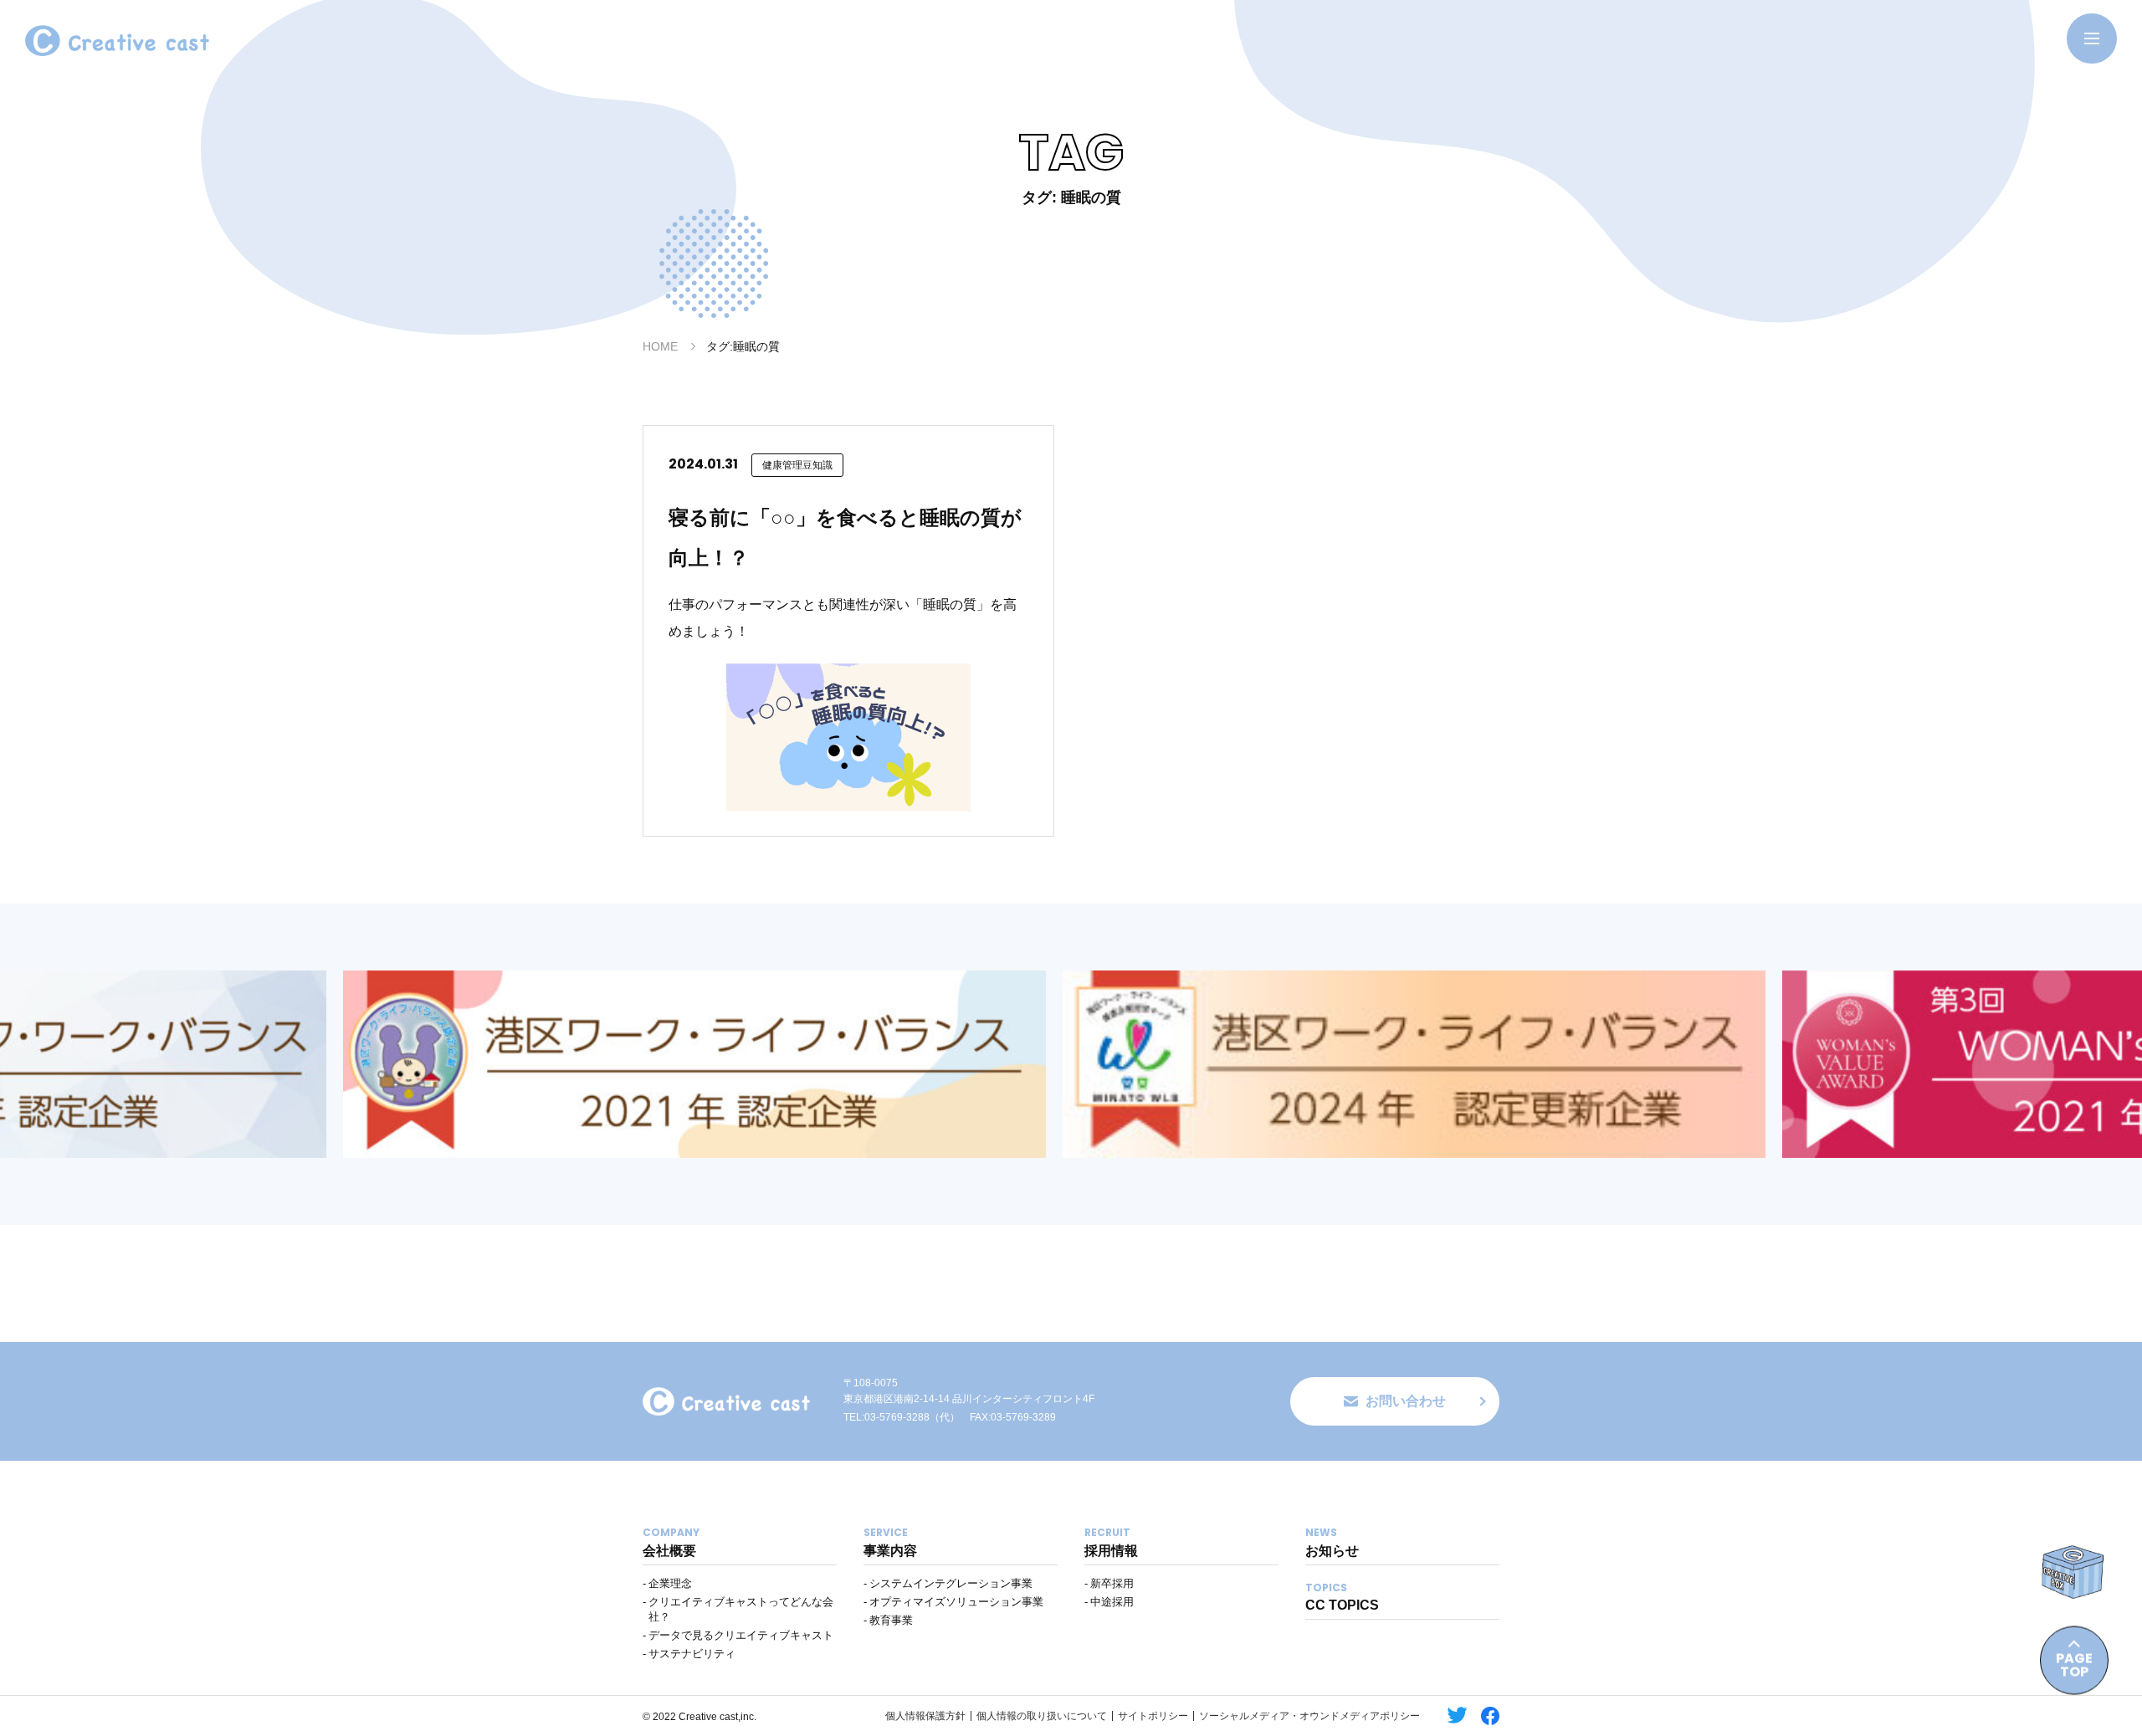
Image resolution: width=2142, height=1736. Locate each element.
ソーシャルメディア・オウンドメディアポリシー (1309, 1716)
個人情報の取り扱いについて (1042, 1716)
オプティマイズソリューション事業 (956, 1602)
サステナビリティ (692, 1654)
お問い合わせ (1406, 1401)
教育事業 (891, 1620)
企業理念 (670, 1583)
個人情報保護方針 (925, 1716)
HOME (660, 346)
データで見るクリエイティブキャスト (741, 1635)
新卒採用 (1112, 1583)
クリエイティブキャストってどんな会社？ (741, 1609)
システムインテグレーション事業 (951, 1583)
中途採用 (1112, 1602)
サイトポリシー (1153, 1716)
